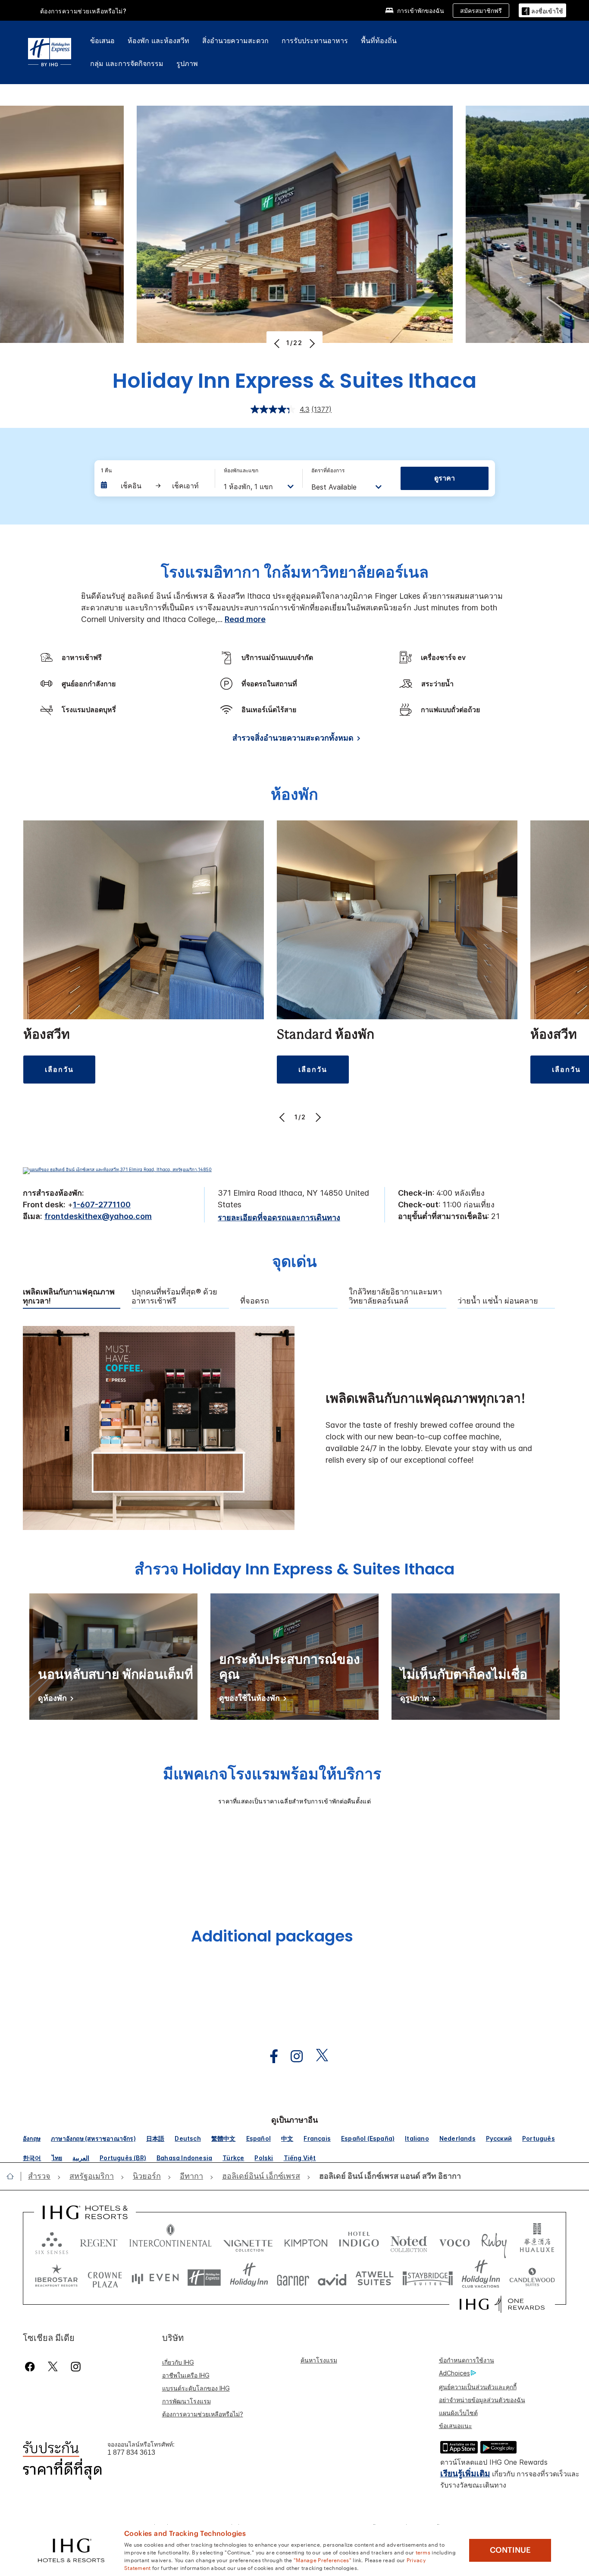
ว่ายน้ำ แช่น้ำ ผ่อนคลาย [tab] (498, 1301)
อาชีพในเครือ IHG (186, 2375)
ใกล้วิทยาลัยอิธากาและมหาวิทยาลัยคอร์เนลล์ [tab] (395, 1296)
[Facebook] (32, 2367)
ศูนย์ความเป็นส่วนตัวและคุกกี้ (478, 2387)
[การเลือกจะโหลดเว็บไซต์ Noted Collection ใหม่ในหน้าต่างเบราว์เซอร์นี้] (409, 2241)
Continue (510, 2550)
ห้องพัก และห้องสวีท (158, 41)
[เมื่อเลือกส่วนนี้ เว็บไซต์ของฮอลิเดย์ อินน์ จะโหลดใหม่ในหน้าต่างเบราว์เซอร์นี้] (249, 2278)
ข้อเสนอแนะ (456, 2426)
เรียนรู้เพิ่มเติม (465, 2474)
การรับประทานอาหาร (315, 41)
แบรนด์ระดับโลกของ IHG (196, 2388)
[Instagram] (76, 2367)
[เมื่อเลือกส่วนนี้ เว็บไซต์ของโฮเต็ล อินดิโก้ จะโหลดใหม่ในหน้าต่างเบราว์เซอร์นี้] (359, 2241)
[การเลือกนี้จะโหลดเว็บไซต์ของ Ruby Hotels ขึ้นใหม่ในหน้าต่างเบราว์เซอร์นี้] (494, 2241)
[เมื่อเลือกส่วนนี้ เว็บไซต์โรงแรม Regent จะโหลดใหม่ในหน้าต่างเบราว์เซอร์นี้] (99, 2241)
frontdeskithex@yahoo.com (98, 1216)
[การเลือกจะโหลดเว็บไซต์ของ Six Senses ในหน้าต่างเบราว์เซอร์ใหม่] (52, 2241)
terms (423, 2552)
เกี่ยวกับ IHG (178, 2362)
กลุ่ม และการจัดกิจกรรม (127, 63)
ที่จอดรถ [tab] (255, 1301)
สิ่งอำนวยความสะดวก (235, 41)
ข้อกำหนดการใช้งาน (467, 2360)
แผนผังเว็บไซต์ (458, 2413)
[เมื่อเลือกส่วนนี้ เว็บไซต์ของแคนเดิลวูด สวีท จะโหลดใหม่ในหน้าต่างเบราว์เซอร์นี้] (532, 2278)
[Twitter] (53, 2367)
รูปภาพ (187, 63)
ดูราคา (445, 478)
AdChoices (454, 2373)
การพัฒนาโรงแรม (186, 2401)
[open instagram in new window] (292, 2056)
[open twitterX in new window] (318, 2056)
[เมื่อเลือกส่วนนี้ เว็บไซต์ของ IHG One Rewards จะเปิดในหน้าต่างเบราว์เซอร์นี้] (502, 2304)
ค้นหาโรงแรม (319, 2360)
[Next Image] (311, 343)
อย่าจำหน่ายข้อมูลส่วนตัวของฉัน (482, 2400)
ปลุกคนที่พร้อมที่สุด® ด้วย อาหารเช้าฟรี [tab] (174, 1296)
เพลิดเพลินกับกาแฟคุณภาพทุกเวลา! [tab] (69, 1296)
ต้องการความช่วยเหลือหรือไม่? (83, 11)
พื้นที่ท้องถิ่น (379, 41)
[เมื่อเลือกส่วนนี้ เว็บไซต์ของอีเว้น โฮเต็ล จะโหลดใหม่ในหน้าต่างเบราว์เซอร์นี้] (155, 2278)
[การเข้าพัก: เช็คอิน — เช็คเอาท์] (154, 486)
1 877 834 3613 (131, 2452)
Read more (245, 619)
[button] (542, 10)
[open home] (14, 2176)
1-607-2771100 (102, 1205)
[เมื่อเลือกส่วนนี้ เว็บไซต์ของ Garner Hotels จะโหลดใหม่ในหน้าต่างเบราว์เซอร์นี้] (293, 2278)
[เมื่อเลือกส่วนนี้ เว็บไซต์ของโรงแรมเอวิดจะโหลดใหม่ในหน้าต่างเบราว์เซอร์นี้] (332, 2278)
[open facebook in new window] (269, 2056)
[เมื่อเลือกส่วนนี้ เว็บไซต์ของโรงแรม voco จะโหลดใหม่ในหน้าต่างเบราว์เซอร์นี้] (454, 2241)
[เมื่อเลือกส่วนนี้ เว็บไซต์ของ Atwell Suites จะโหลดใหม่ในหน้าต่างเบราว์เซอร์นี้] (374, 2278)
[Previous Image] (278, 343)
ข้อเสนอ (102, 41)
